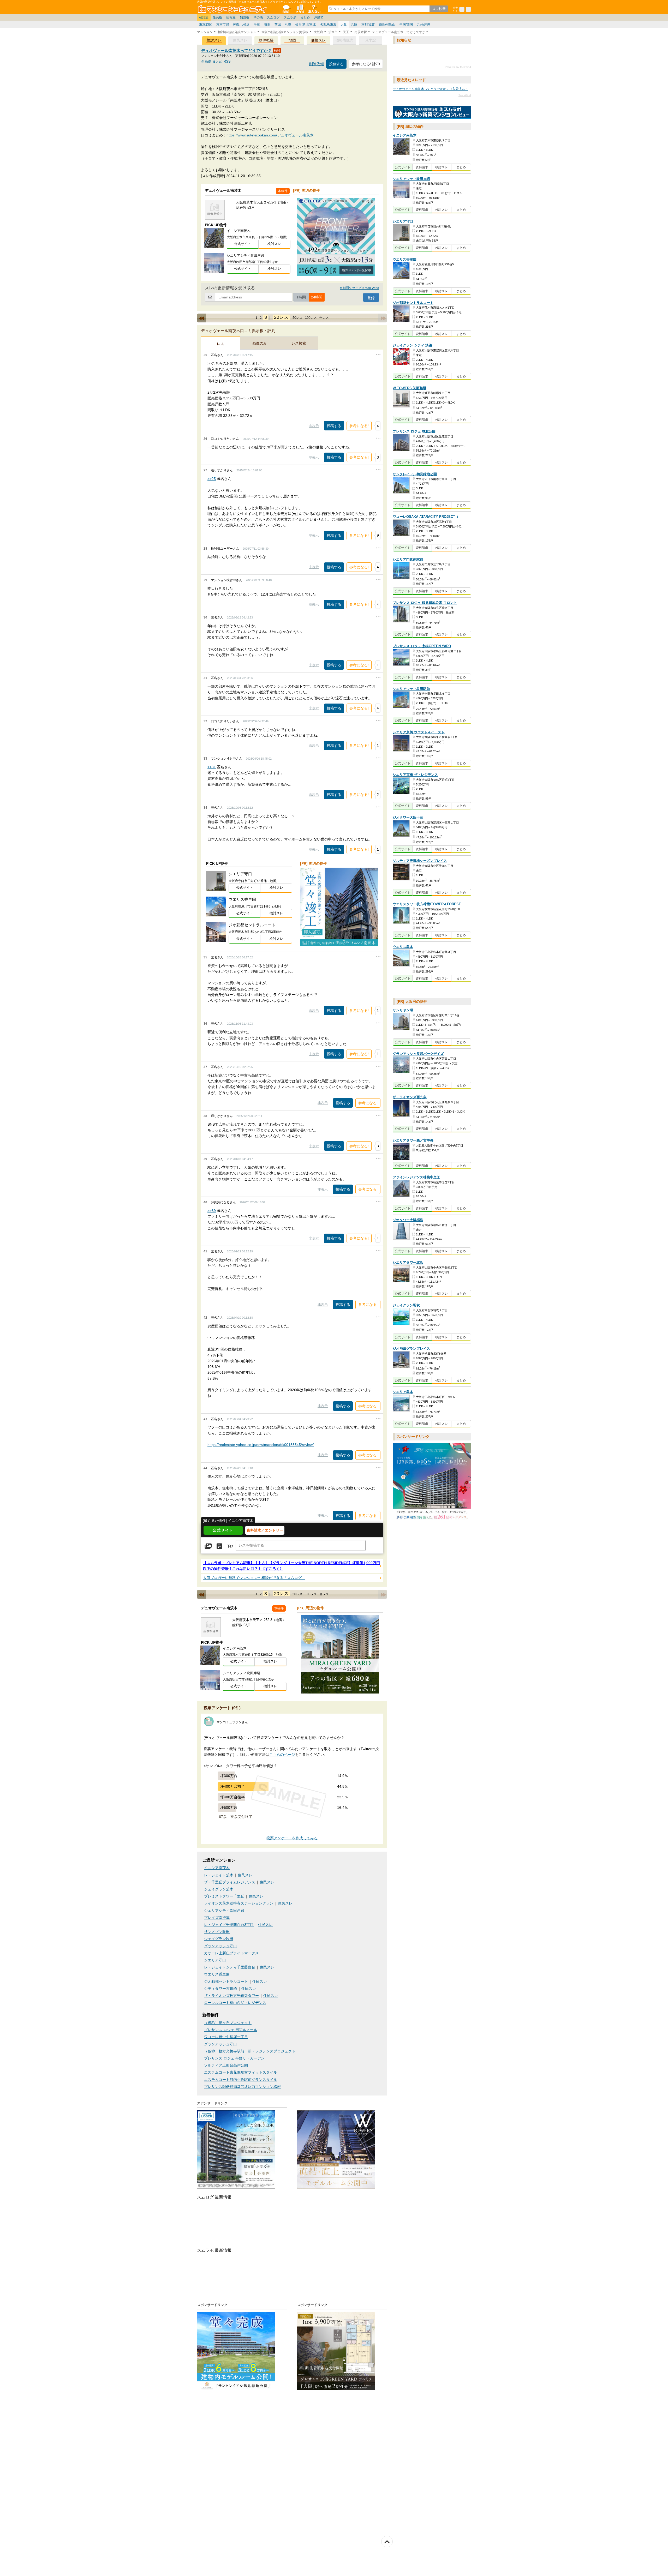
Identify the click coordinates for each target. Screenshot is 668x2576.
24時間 (317, 297)
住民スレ (245, 1875)
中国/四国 (406, 25)
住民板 (217, 17)
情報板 (231, 17)
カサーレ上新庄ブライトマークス (231, 1953)
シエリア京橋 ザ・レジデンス (415, 775)
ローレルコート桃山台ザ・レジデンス (235, 2003)
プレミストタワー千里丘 (224, 1896)
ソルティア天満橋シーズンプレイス (420, 861)
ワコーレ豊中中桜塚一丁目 (226, 2037)
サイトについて (314, 9)
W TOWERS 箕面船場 (410, 388)
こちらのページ (282, 1755)
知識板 (244, 17)
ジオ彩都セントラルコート (226, 1982)
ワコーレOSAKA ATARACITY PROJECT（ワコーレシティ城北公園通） (448, 517)
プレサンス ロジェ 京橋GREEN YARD (422, 646)
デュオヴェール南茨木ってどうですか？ (237, 50)
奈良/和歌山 (387, 25)
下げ (230, 1546)
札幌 (288, 25)
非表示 (314, 426)
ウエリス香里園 (217, 1974)
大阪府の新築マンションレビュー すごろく (432, 113)
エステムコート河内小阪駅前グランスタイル (241, 2080)
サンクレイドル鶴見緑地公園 (415, 474)
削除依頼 (317, 64)
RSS (227, 61)
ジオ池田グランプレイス (411, 1349)
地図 (292, 40)
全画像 (206, 61)
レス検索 (299, 343)
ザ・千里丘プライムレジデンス (230, 1882)
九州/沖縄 (424, 25)
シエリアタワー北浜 (408, 1263)
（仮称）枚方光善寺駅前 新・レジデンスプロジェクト (250, 2051)
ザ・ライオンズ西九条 (410, 1097)
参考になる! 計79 (366, 64)
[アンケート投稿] (219, 1546)
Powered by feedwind (458, 67)
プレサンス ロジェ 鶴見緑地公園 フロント (425, 603)
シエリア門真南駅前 (408, 560)
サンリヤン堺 (403, 1010)
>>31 (212, 767)
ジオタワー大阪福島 (408, 1220)
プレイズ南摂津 (217, 1918)
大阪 (344, 25)
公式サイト (243, 244)
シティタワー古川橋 (220, 1989)
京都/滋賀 (368, 25)
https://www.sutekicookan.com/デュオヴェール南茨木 (270, 135)
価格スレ (318, 40)
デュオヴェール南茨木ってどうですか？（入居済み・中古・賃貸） (440, 89)
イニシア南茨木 (217, 1868)
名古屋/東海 (328, 25)
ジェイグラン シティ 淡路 (412, 346)
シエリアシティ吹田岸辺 (224, 1911)
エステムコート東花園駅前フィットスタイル (241, 2072)
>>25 (212, 479)
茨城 (278, 25)
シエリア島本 (403, 1392)
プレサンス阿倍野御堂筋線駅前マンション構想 (242, 2087)
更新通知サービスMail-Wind (359, 288)
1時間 (301, 297)
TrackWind (465, 95)
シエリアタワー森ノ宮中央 (413, 1141)
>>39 (212, 1211)
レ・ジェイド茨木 (219, 1875)
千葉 (257, 25)
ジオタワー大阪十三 (408, 818)
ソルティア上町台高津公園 (226, 2065)
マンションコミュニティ (233, 9)
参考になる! (359, 426)
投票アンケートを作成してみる (292, 1838)
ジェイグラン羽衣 (406, 1305)
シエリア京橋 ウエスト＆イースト (419, 732)
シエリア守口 (215, 1960)
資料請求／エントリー (265, 1530)
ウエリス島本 (403, 947)
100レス (311, 318)
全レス (324, 318)
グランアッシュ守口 (220, 1946)
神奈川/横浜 (241, 25)
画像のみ (260, 343)
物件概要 (266, 40)
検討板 (204, 17)
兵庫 (354, 25)
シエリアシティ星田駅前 (411, 689)
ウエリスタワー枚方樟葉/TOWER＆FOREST (427, 904)
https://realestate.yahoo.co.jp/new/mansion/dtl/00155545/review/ (261, 1445)
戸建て (319, 17)
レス (220, 344)
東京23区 (206, 25)
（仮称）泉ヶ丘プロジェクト (228, 2023)
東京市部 (223, 25)
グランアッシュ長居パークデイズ (418, 1054)
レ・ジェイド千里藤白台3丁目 (229, 1925)
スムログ (273, 17)
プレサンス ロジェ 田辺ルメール (231, 2030)
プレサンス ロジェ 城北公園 (414, 432)
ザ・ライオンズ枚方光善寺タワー (231, 1996)
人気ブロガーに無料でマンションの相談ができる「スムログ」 (254, 1578)
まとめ (305, 17)
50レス (297, 318)
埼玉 (267, 25)
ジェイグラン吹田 (219, 1939)
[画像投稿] (208, 1546)
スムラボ (290, 17)
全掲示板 (286, 9)
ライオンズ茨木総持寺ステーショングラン (239, 1903)
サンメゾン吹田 (217, 1932)
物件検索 (300, 9)
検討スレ (214, 40)
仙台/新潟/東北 (306, 25)
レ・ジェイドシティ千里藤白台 (230, 1967)
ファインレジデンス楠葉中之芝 (416, 1177)
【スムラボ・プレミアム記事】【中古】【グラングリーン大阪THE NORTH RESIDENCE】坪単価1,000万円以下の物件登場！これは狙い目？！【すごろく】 (291, 1566)
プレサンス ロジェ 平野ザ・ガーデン (234, 2058)
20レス (281, 317)
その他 (258, 17)
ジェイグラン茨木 (219, 1889)
